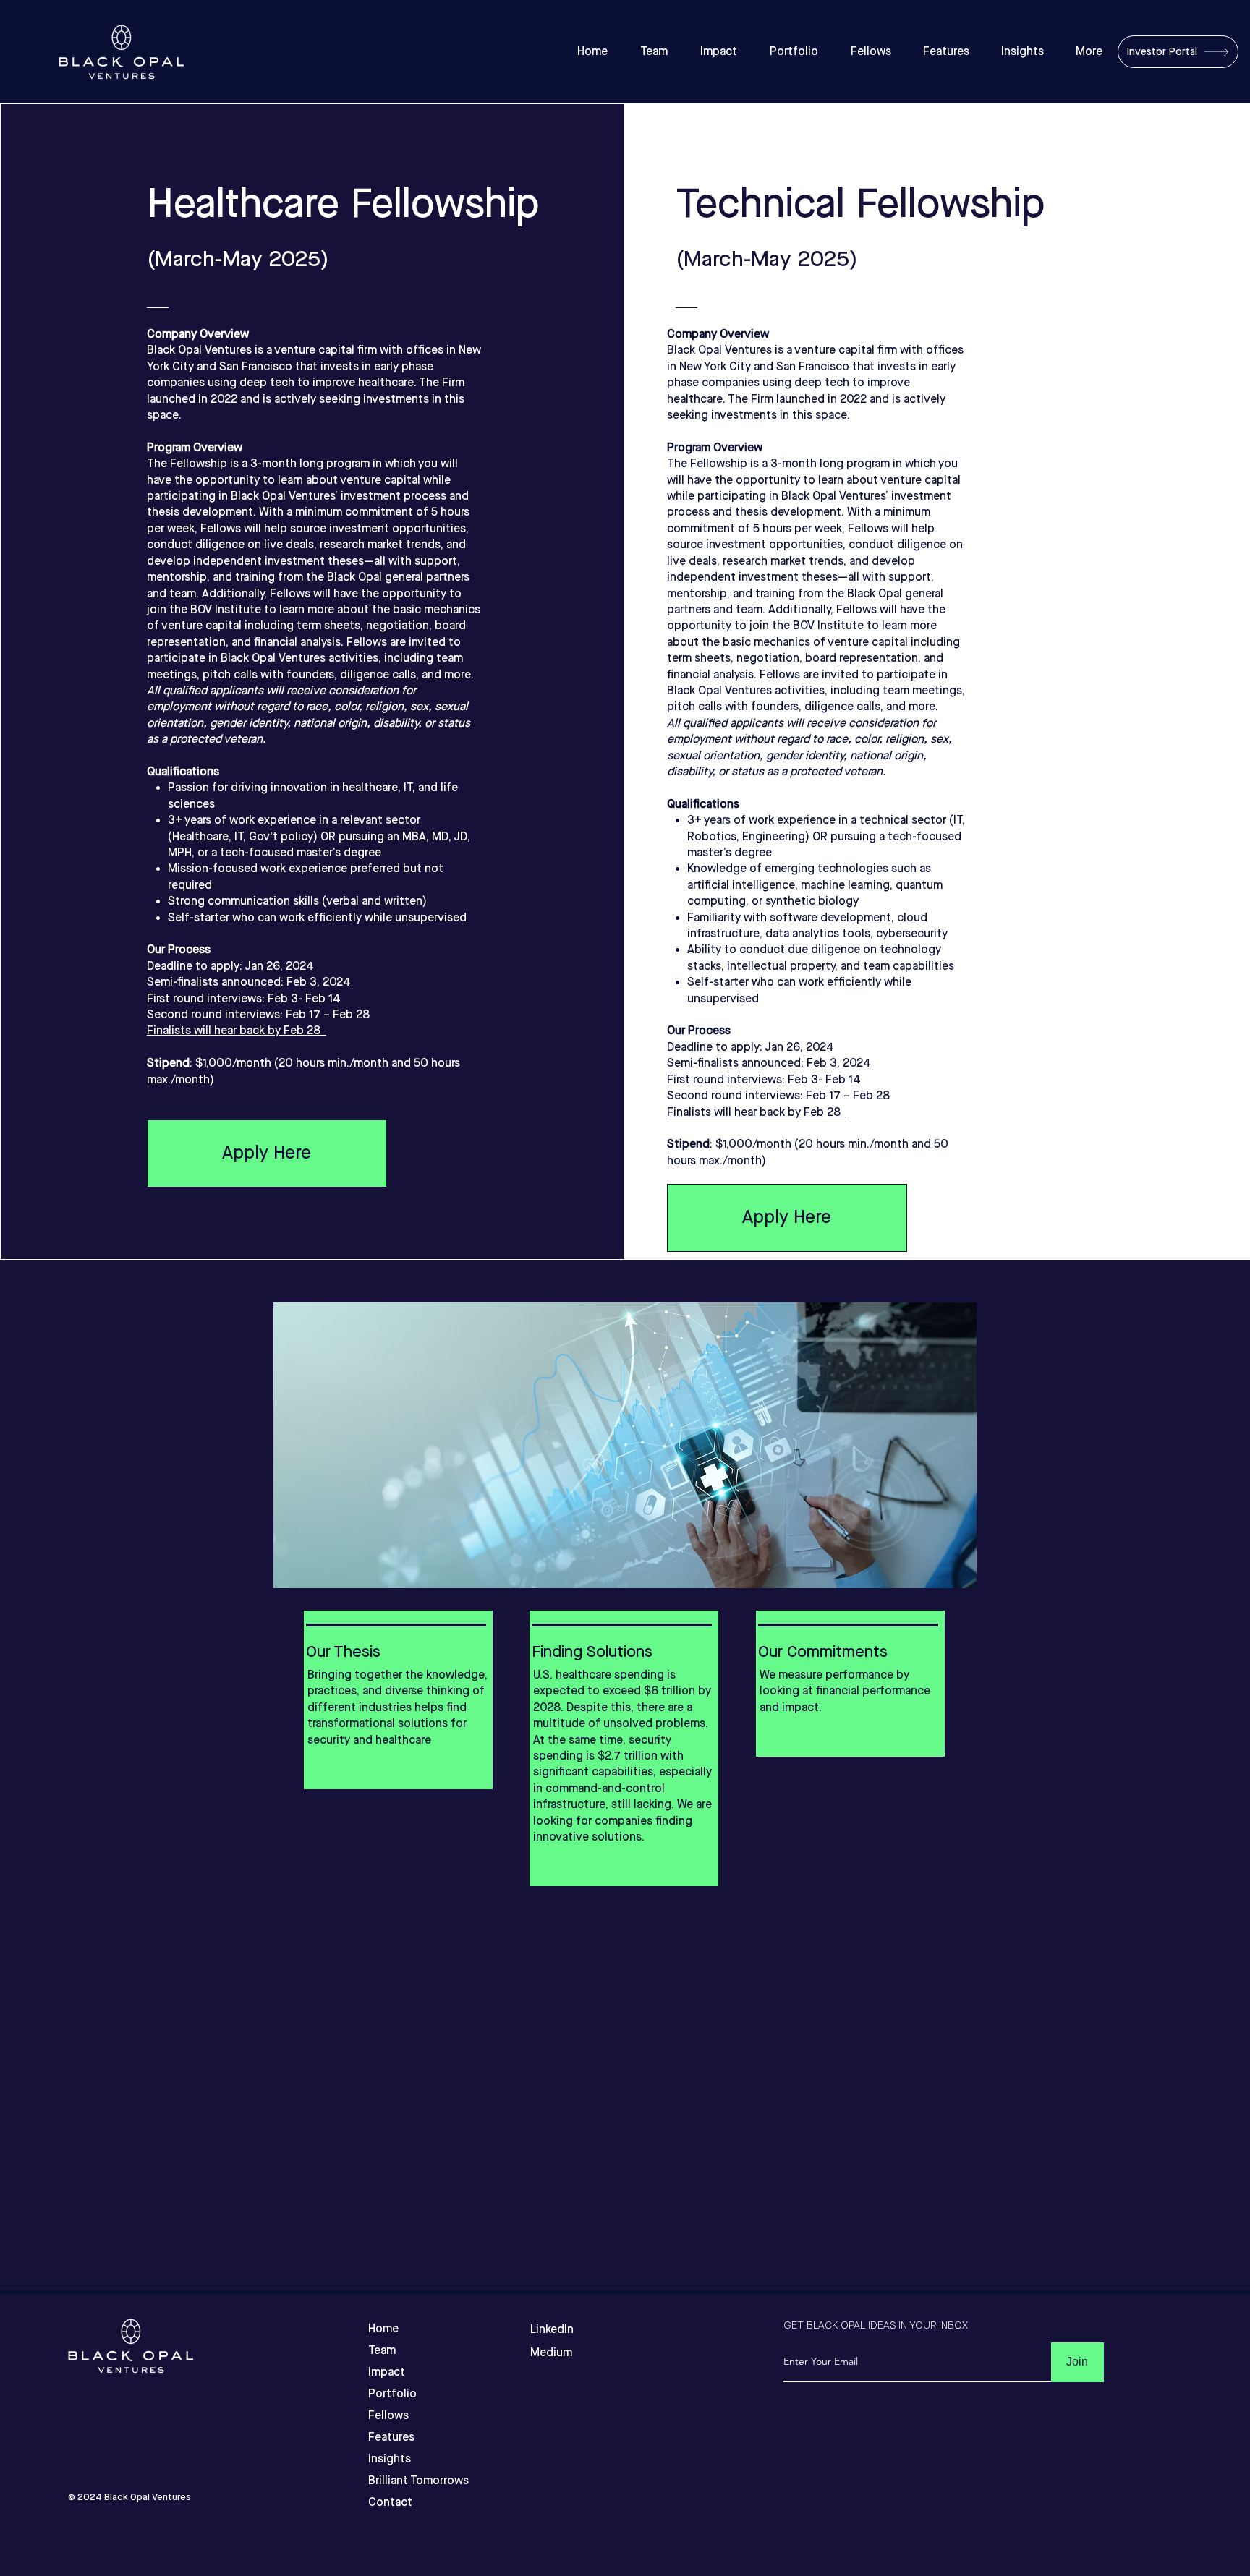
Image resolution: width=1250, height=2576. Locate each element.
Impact (387, 2372)
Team (382, 2351)
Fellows (388, 2416)
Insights (390, 2459)
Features (391, 2438)
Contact (390, 2503)
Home (383, 2329)
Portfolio (392, 2394)
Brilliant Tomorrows (395, 2481)
